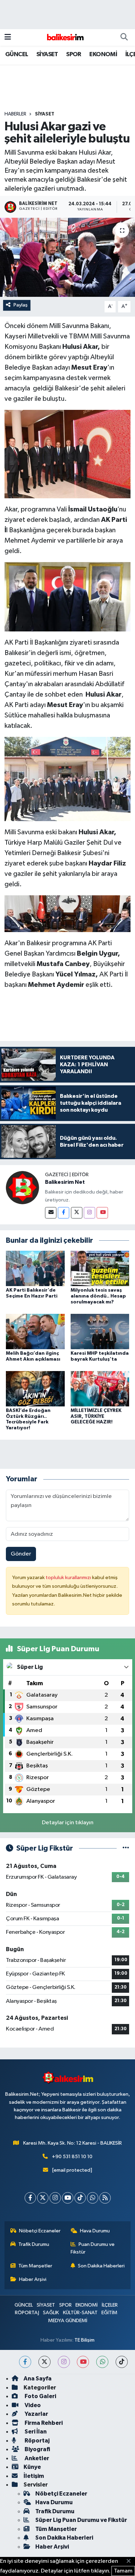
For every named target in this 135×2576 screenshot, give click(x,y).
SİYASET (47, 54)
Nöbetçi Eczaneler (40, 2231)
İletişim (34, 2476)
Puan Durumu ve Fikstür (93, 2248)
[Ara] (124, 37)
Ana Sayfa (38, 2379)
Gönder (21, 1554)
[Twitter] (77, 1213)
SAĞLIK (51, 2313)
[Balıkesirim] (64, 37)
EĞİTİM (109, 2313)
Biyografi (37, 2449)
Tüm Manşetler (35, 2266)
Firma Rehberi (43, 2423)
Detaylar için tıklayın (68, 1823)
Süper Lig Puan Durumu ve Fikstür (81, 2520)
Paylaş (21, 305)
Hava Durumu (95, 2231)
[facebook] (25, 2362)
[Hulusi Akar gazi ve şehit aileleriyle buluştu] (67, 257)
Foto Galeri (40, 2396)
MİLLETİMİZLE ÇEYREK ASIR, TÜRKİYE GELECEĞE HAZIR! (96, 1416)
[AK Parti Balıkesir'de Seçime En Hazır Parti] (35, 1268)
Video (32, 2405)
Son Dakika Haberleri (101, 2266)
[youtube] (83, 2362)
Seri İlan (35, 2432)
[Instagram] (89, 1213)
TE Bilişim (84, 2340)
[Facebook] (64, 1213)
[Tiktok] (80, 2198)
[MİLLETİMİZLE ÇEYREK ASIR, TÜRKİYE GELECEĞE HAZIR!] (100, 1389)
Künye (32, 2467)
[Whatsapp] (93, 2198)
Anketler (36, 2458)
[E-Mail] (51, 1213)
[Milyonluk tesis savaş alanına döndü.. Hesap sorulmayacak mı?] (100, 1268)
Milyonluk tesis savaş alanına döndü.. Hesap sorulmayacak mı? (98, 1296)
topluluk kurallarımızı (69, 1578)
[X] (43, 2198)
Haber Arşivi (33, 2279)
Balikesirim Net (65, 1182)
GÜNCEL (17, 54)
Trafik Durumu (34, 2244)
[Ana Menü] (8, 37)
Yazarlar (36, 2414)
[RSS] (105, 2198)
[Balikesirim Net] (22, 1187)
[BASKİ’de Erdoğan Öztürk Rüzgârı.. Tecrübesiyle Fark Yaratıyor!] (35, 1389)
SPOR (74, 54)
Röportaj (37, 2441)
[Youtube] (102, 1213)
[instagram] (64, 2362)
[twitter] (44, 2362)
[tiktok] (122, 2362)
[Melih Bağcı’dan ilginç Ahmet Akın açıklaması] (35, 1331)
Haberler (15, 114)
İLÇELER (110, 2305)
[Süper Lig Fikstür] (126, 1848)
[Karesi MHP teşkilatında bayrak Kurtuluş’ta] (100, 1331)
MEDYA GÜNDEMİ (68, 2321)
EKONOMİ (103, 54)
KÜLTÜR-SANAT (80, 2313)
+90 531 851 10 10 (72, 2157)
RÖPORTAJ (27, 2313)
